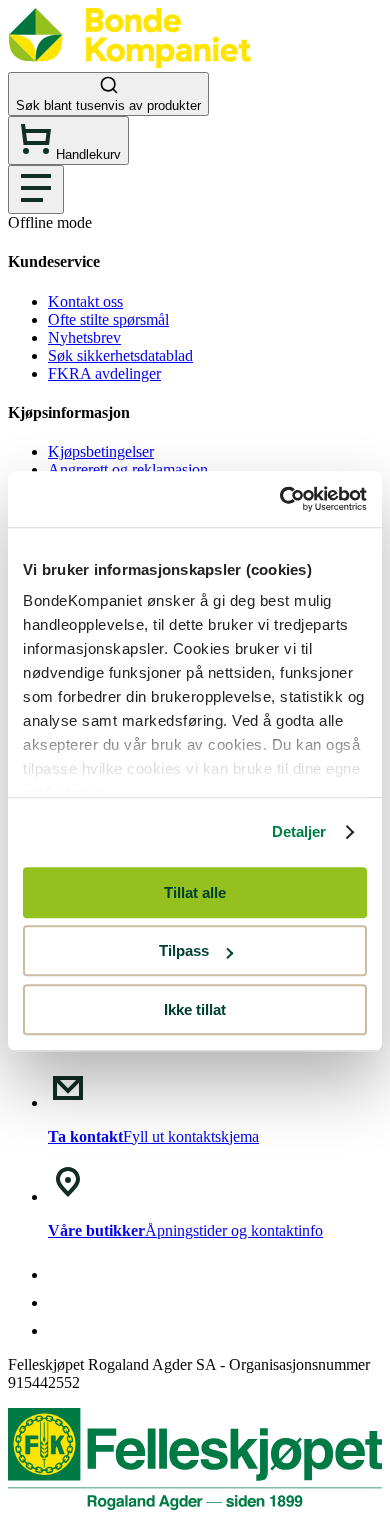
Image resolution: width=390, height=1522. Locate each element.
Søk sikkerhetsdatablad (120, 355)
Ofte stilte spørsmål (108, 319)
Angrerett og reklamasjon (128, 469)
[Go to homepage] (129, 62)
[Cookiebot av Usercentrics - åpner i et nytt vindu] (280, 499)
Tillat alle (195, 892)
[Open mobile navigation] (36, 189)
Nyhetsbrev (84, 337)
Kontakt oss (85, 301)
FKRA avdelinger (104, 373)
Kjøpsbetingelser (101, 451)
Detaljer (299, 831)
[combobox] (195, 94)
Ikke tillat (195, 1009)
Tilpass (184, 950)
